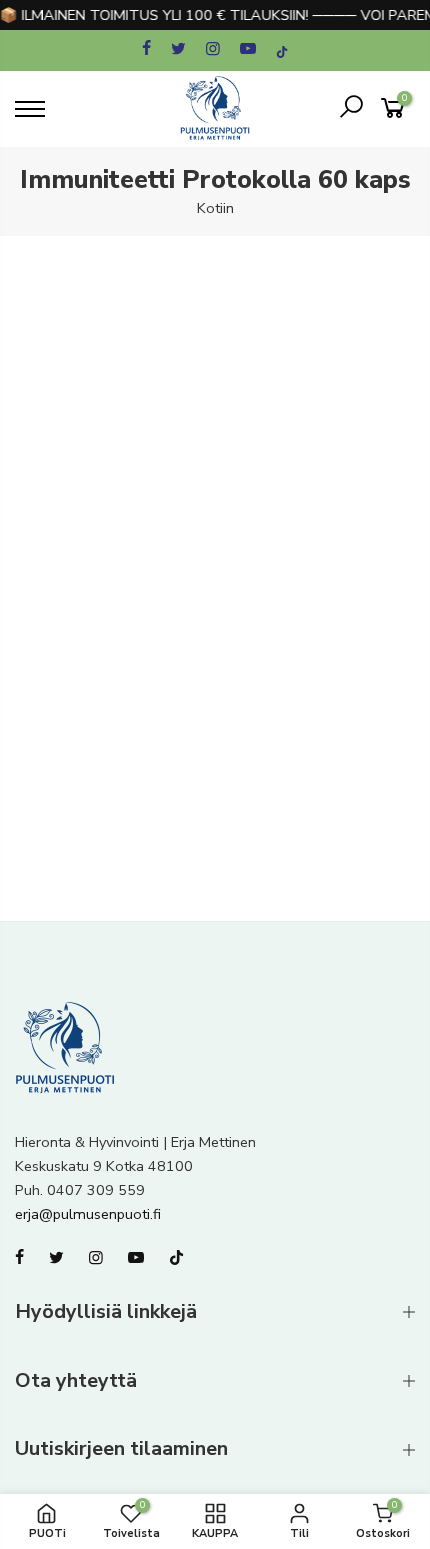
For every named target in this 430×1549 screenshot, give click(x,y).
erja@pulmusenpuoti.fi (88, 1214)
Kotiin (215, 208)
